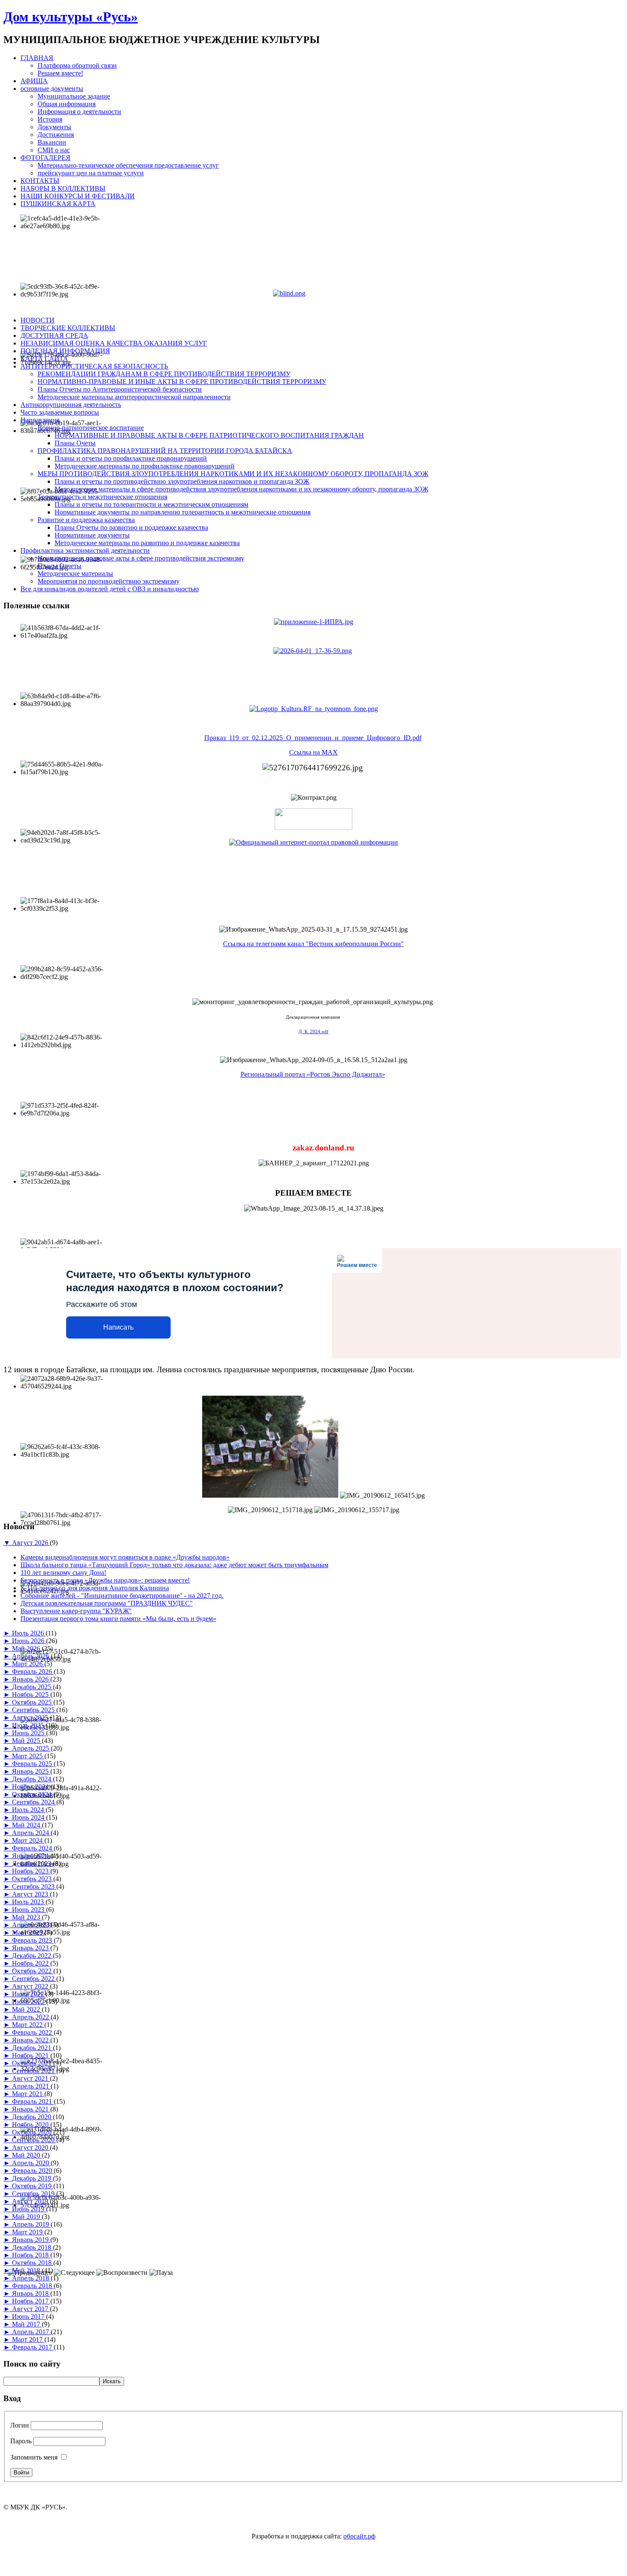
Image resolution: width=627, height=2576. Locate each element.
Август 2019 (31, 2201)
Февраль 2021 (33, 2101)
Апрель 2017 (31, 2332)
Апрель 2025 (31, 1748)
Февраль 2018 (33, 2286)
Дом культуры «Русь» (71, 17)
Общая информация (67, 104)
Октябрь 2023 (33, 1879)
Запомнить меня (34, 2457)
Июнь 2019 (29, 2209)
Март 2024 (28, 1840)
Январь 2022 (31, 2040)
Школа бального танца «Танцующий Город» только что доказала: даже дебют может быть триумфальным (174, 1565)
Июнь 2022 (29, 2002)
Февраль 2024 (33, 1848)
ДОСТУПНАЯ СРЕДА (54, 335)
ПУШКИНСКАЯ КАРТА (58, 204)
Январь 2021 (31, 2109)
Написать (118, 1327)
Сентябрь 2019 (34, 2194)
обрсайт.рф (359, 2536)
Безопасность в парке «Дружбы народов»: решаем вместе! (105, 1580)
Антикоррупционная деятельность (71, 405)
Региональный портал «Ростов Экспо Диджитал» (313, 1074)
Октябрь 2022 (33, 1971)
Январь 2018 (31, 2293)
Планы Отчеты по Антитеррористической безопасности (120, 389)
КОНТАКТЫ (40, 181)
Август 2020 (31, 2148)
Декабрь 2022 (32, 1956)
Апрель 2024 (31, 1833)
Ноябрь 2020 (31, 2124)
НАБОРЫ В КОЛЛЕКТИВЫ (63, 188)
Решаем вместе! (60, 73)
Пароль (21, 2441)
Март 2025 (28, 1756)
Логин (20, 2425)
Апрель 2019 (31, 2224)
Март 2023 (28, 1933)
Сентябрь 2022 (34, 1979)
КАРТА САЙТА (44, 359)
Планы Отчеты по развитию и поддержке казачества (131, 527)
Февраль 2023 (33, 1940)
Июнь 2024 (29, 1817)
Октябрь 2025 (33, 1702)
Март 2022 (28, 2025)
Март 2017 (28, 2339)
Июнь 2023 (29, 1909)
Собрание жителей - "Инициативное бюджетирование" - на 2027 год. (122, 1596)
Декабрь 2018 (32, 2247)
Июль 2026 (29, 1633)
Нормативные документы (92, 535)
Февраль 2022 (33, 2032)
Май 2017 (27, 2324)
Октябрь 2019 (33, 2186)
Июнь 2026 (29, 1641)
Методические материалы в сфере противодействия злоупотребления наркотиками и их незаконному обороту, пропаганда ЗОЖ (241, 489)
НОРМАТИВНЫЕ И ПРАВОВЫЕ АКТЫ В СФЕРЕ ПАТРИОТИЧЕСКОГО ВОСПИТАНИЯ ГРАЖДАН (209, 435)
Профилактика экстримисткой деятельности (85, 550)
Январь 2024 (31, 1856)
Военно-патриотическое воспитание (91, 428)
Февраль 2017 (33, 2347)
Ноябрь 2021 (31, 2055)
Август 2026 (31, 1543)
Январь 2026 (31, 1679)
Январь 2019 (31, 2240)
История (50, 119)
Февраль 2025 (33, 1764)
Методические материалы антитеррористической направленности (134, 397)
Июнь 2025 (29, 1733)
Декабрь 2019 (32, 2178)
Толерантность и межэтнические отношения (102, 497)
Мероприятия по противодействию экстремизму (109, 581)
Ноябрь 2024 (31, 1787)
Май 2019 (27, 2217)
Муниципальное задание (74, 96)
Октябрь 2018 (33, 2263)
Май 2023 (27, 1917)
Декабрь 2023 (32, 1863)
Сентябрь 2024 (34, 1802)
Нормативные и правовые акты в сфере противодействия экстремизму (141, 558)
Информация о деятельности (79, 112)
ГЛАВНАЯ (37, 58)
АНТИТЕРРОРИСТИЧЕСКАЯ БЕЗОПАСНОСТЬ (94, 366)
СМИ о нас (54, 150)
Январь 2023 (31, 1948)
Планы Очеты (75, 443)
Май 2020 (27, 2155)
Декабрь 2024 (32, 1779)
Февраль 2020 (33, 2171)
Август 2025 (31, 1718)
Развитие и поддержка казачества (86, 520)
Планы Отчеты (60, 566)
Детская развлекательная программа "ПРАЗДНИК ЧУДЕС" (107, 1603)
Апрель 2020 (31, 2163)
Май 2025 (27, 1741)
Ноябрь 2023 (31, 1871)
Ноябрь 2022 (31, 1963)
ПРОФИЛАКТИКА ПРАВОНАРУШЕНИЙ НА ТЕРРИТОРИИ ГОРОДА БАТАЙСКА (165, 451)
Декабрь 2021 (32, 2048)
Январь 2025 (31, 1771)
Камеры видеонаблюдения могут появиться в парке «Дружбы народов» (125, 1557)
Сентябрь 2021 (34, 2071)
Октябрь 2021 (33, 2063)
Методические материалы (75, 574)
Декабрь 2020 (32, 2117)
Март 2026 (28, 1664)
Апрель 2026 (31, 1656)
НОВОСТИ (38, 320)
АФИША (34, 81)
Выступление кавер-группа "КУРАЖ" (76, 1611)
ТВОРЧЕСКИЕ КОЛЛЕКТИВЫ (68, 328)
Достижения (56, 135)
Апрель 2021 (31, 2086)
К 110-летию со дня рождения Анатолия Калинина (95, 1588)
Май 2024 (27, 1825)
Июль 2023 (29, 1902)
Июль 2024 (29, 1810)
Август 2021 (31, 2078)
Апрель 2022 (31, 2017)
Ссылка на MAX (313, 752)
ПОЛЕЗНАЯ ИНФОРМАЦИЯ (65, 351)
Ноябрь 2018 (31, 2255)
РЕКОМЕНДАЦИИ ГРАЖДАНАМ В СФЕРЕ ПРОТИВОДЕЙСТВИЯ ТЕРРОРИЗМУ (164, 374)
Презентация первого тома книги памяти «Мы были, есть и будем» (118, 1619)
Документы (54, 127)
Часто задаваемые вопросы (60, 412)
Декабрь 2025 (32, 1687)
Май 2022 (27, 2009)
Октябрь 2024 (33, 1794)
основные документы (52, 89)
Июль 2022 (29, 1994)
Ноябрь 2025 (31, 1695)
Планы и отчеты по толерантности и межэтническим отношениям (151, 504)
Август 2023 (31, 1894)
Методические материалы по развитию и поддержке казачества (147, 543)
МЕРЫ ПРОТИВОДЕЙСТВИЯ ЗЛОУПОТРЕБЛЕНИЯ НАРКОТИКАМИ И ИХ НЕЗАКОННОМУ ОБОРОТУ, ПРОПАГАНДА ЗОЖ (233, 474)
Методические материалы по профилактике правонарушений (145, 466)
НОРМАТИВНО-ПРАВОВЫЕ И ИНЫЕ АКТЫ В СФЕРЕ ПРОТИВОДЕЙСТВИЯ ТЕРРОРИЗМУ (182, 382)
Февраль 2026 (33, 1671)
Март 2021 (28, 2094)
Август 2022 (31, 1986)
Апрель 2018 (31, 2278)
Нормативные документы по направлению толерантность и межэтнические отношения (183, 512)
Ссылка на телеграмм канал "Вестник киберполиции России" (313, 944)
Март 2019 (28, 2232)
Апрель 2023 (31, 1925)
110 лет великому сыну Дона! (63, 1573)
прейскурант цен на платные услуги (91, 173)
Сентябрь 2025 (34, 1710)
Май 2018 (27, 2270)
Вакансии (52, 142)
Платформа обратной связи (77, 65)
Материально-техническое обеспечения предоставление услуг (128, 165)
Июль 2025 (29, 1725)
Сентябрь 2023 (34, 1886)
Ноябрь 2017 (31, 2301)
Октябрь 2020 (33, 2132)
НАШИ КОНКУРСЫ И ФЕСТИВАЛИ (78, 196)
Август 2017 (31, 2309)
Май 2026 (27, 1648)
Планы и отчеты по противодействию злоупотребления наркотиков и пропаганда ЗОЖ (182, 481)
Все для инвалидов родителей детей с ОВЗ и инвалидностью (110, 589)
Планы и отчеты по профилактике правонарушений (131, 458)
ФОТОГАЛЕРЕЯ (45, 158)
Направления (40, 420)
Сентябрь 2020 (34, 2140)
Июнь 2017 (29, 2316)
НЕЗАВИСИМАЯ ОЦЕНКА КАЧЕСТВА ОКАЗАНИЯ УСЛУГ (114, 343)
